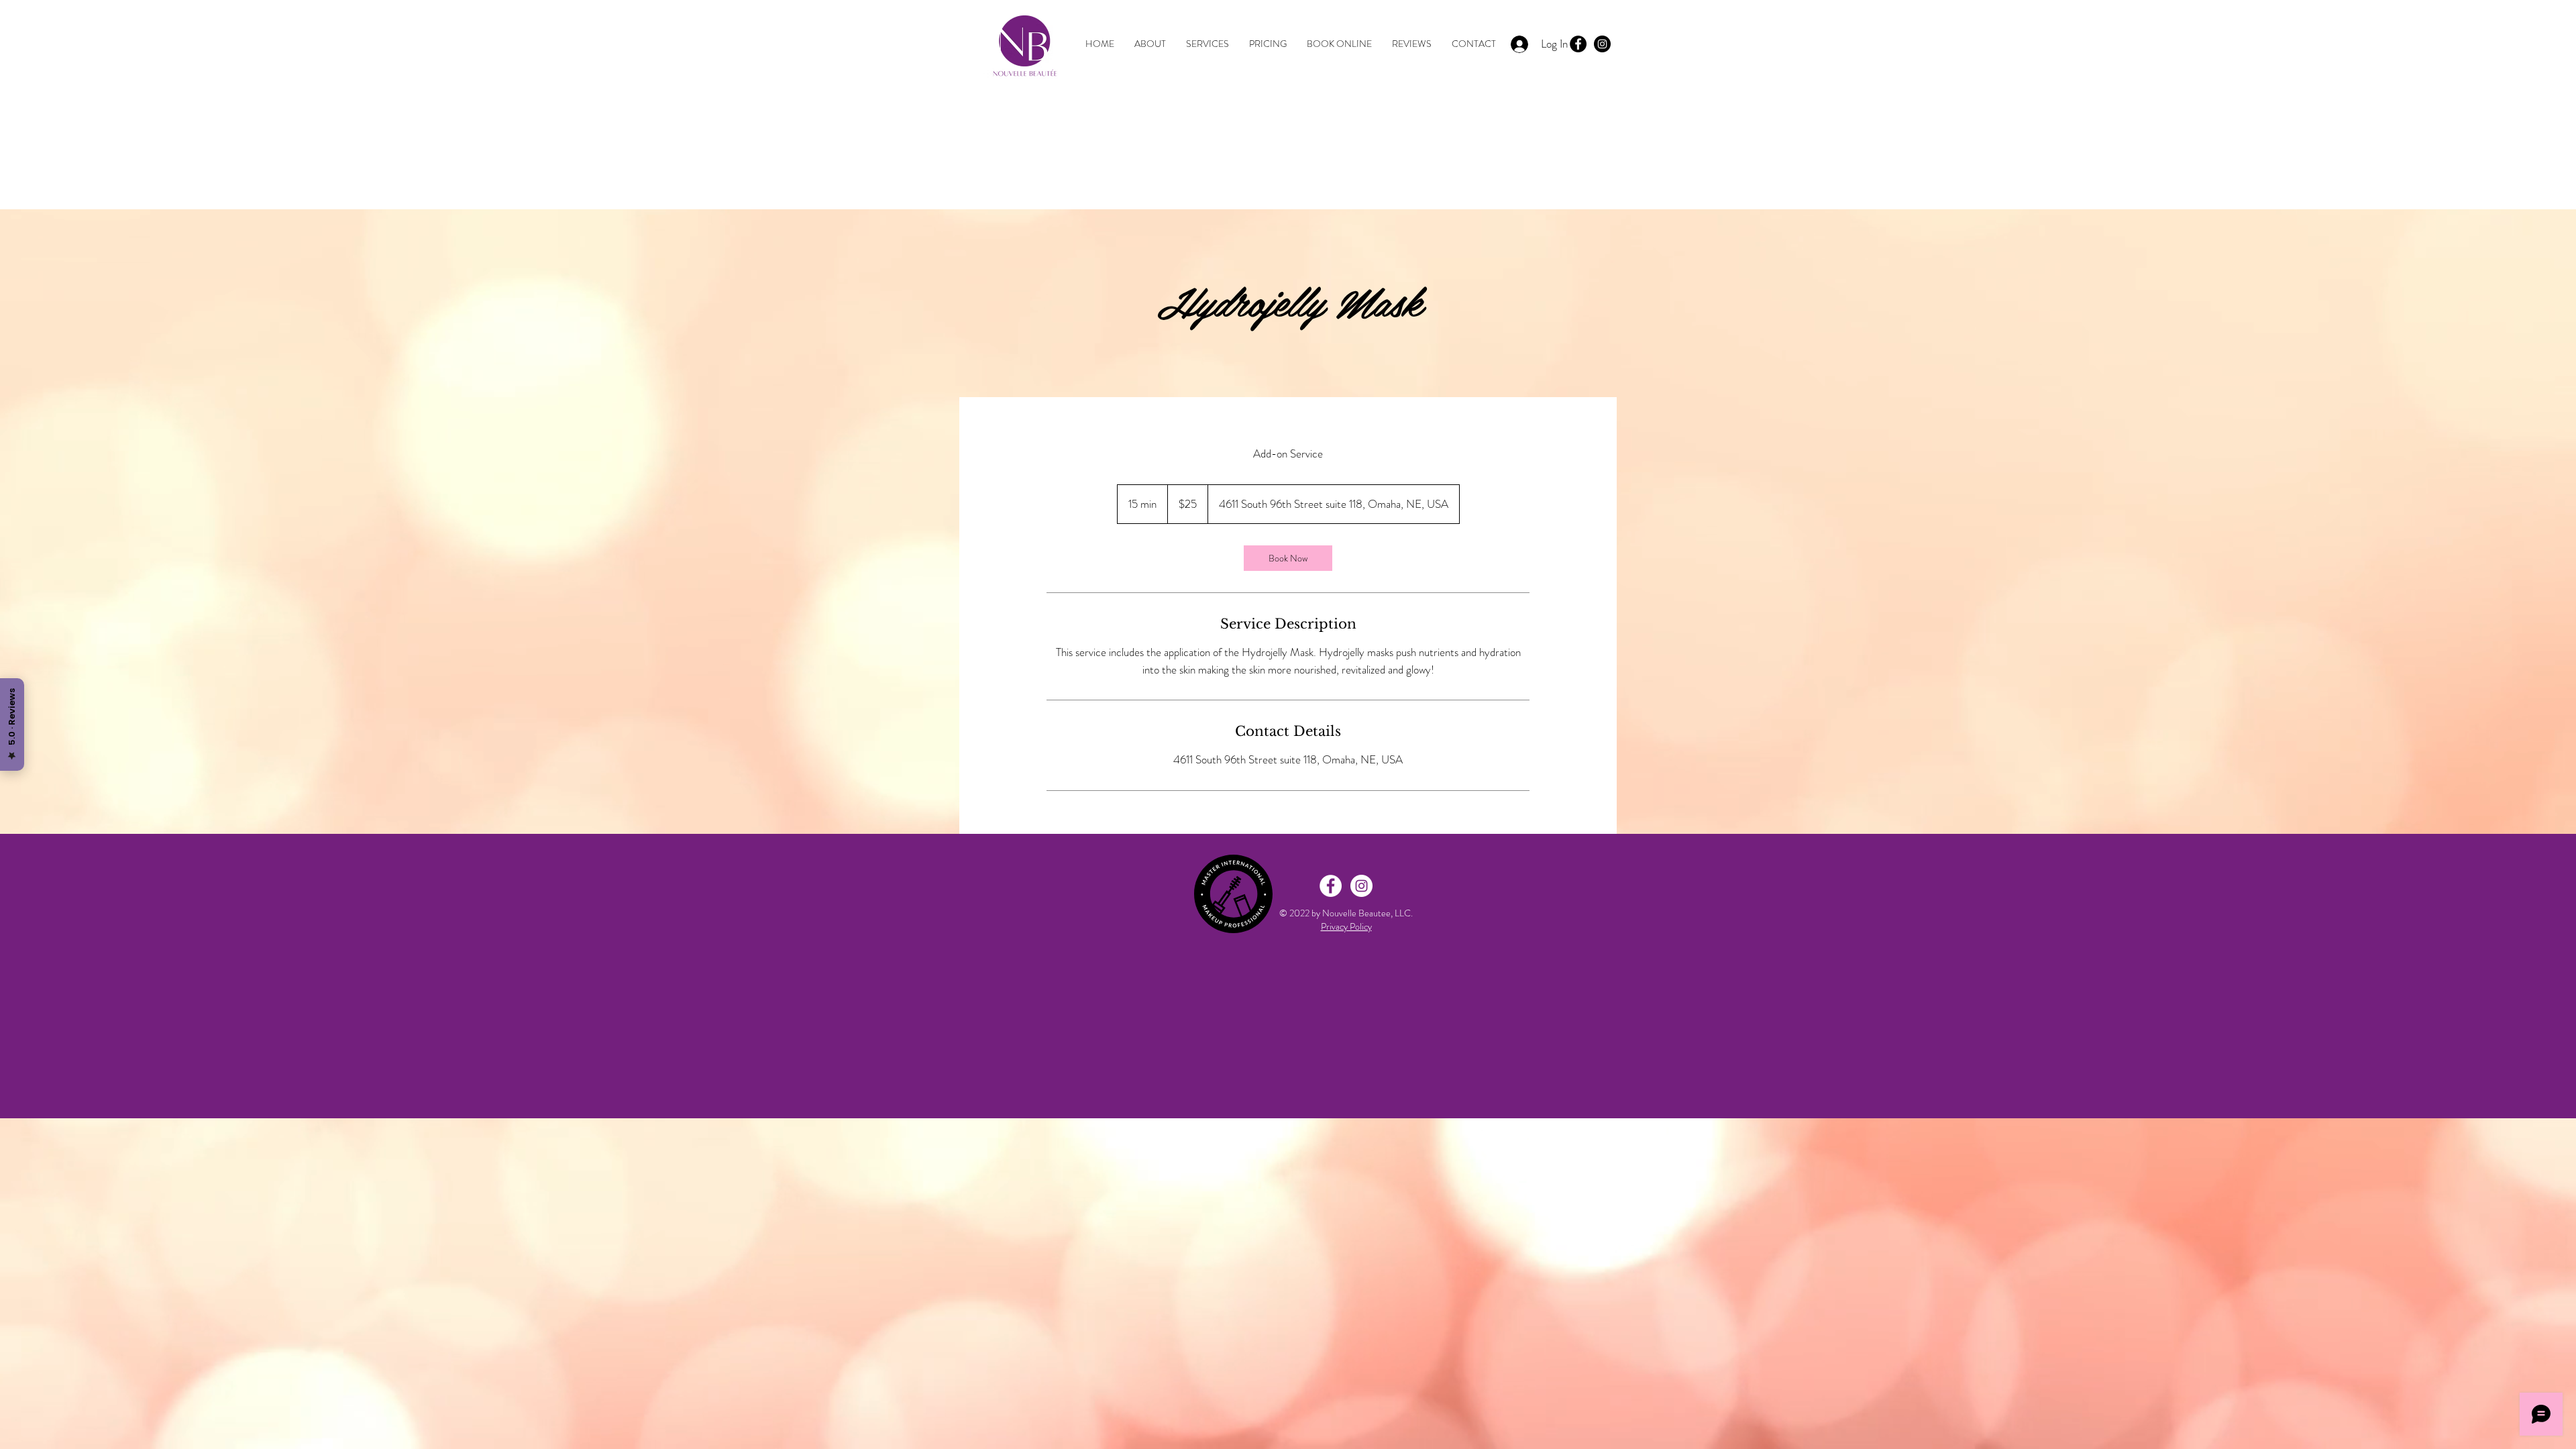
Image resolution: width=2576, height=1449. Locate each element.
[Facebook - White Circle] (1331, 886)
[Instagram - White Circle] (1361, 886)
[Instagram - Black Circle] (1602, 44)
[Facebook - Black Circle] (1578, 44)
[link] (1288, 558)
